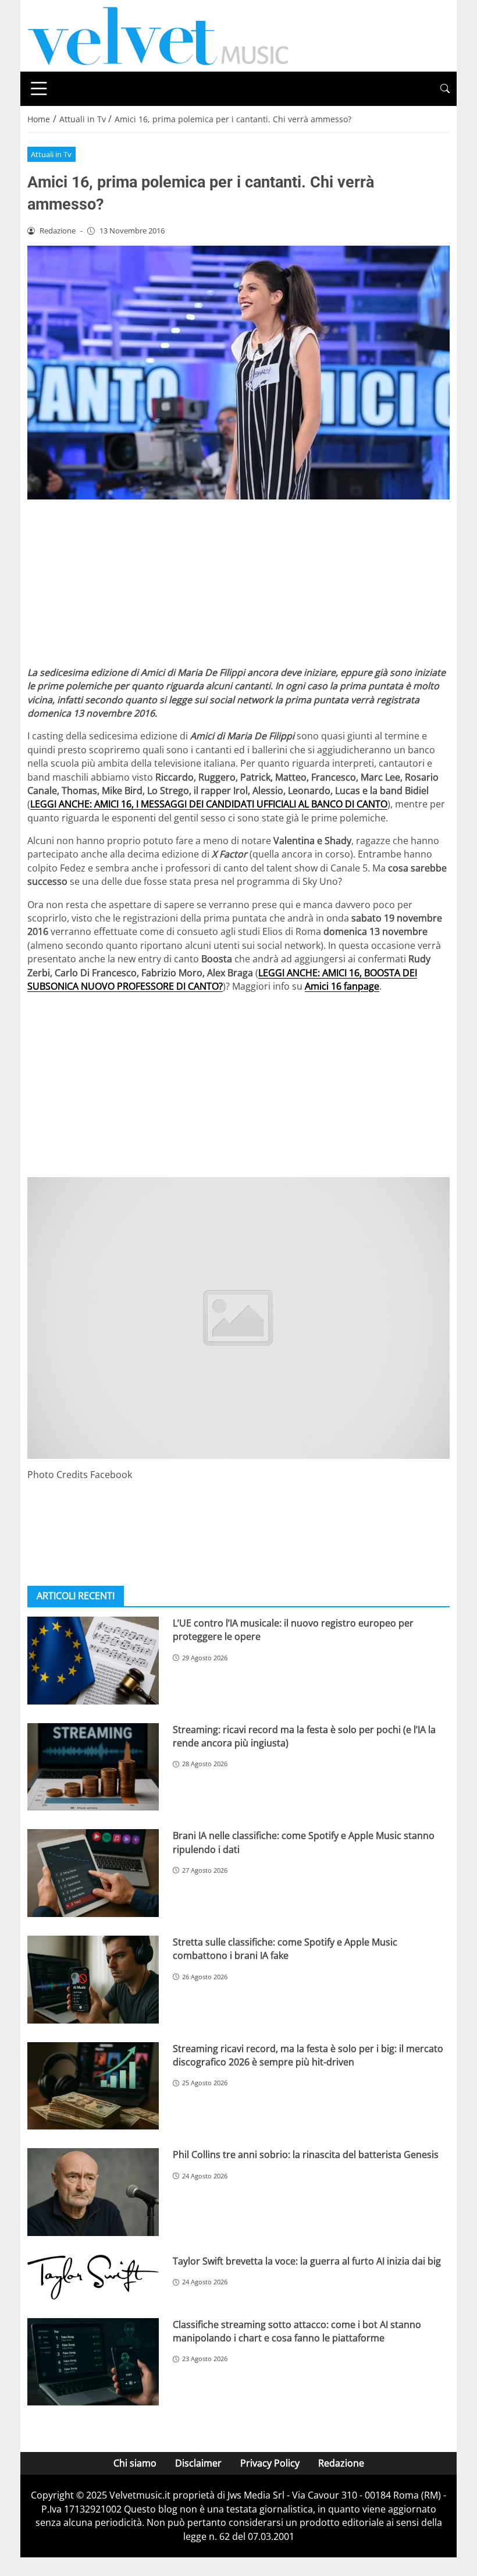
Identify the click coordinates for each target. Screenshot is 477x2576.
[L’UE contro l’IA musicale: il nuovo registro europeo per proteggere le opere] (93, 1661)
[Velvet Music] (158, 35)
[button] (445, 89)
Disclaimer (198, 2463)
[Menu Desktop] (39, 88)
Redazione (341, 2463)
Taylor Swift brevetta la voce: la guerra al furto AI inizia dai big (307, 2261)
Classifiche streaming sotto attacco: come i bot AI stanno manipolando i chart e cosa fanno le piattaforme (297, 2331)
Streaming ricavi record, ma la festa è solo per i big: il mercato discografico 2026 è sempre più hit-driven (308, 2055)
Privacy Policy (270, 2463)
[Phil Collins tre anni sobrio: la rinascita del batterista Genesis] (93, 2192)
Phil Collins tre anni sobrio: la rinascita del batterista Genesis (306, 2155)
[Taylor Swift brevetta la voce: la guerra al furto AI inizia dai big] (93, 2277)
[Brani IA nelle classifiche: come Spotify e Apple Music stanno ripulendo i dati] (93, 1873)
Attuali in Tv (51, 154)
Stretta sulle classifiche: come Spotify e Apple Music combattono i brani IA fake (285, 1949)
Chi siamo (135, 2463)
